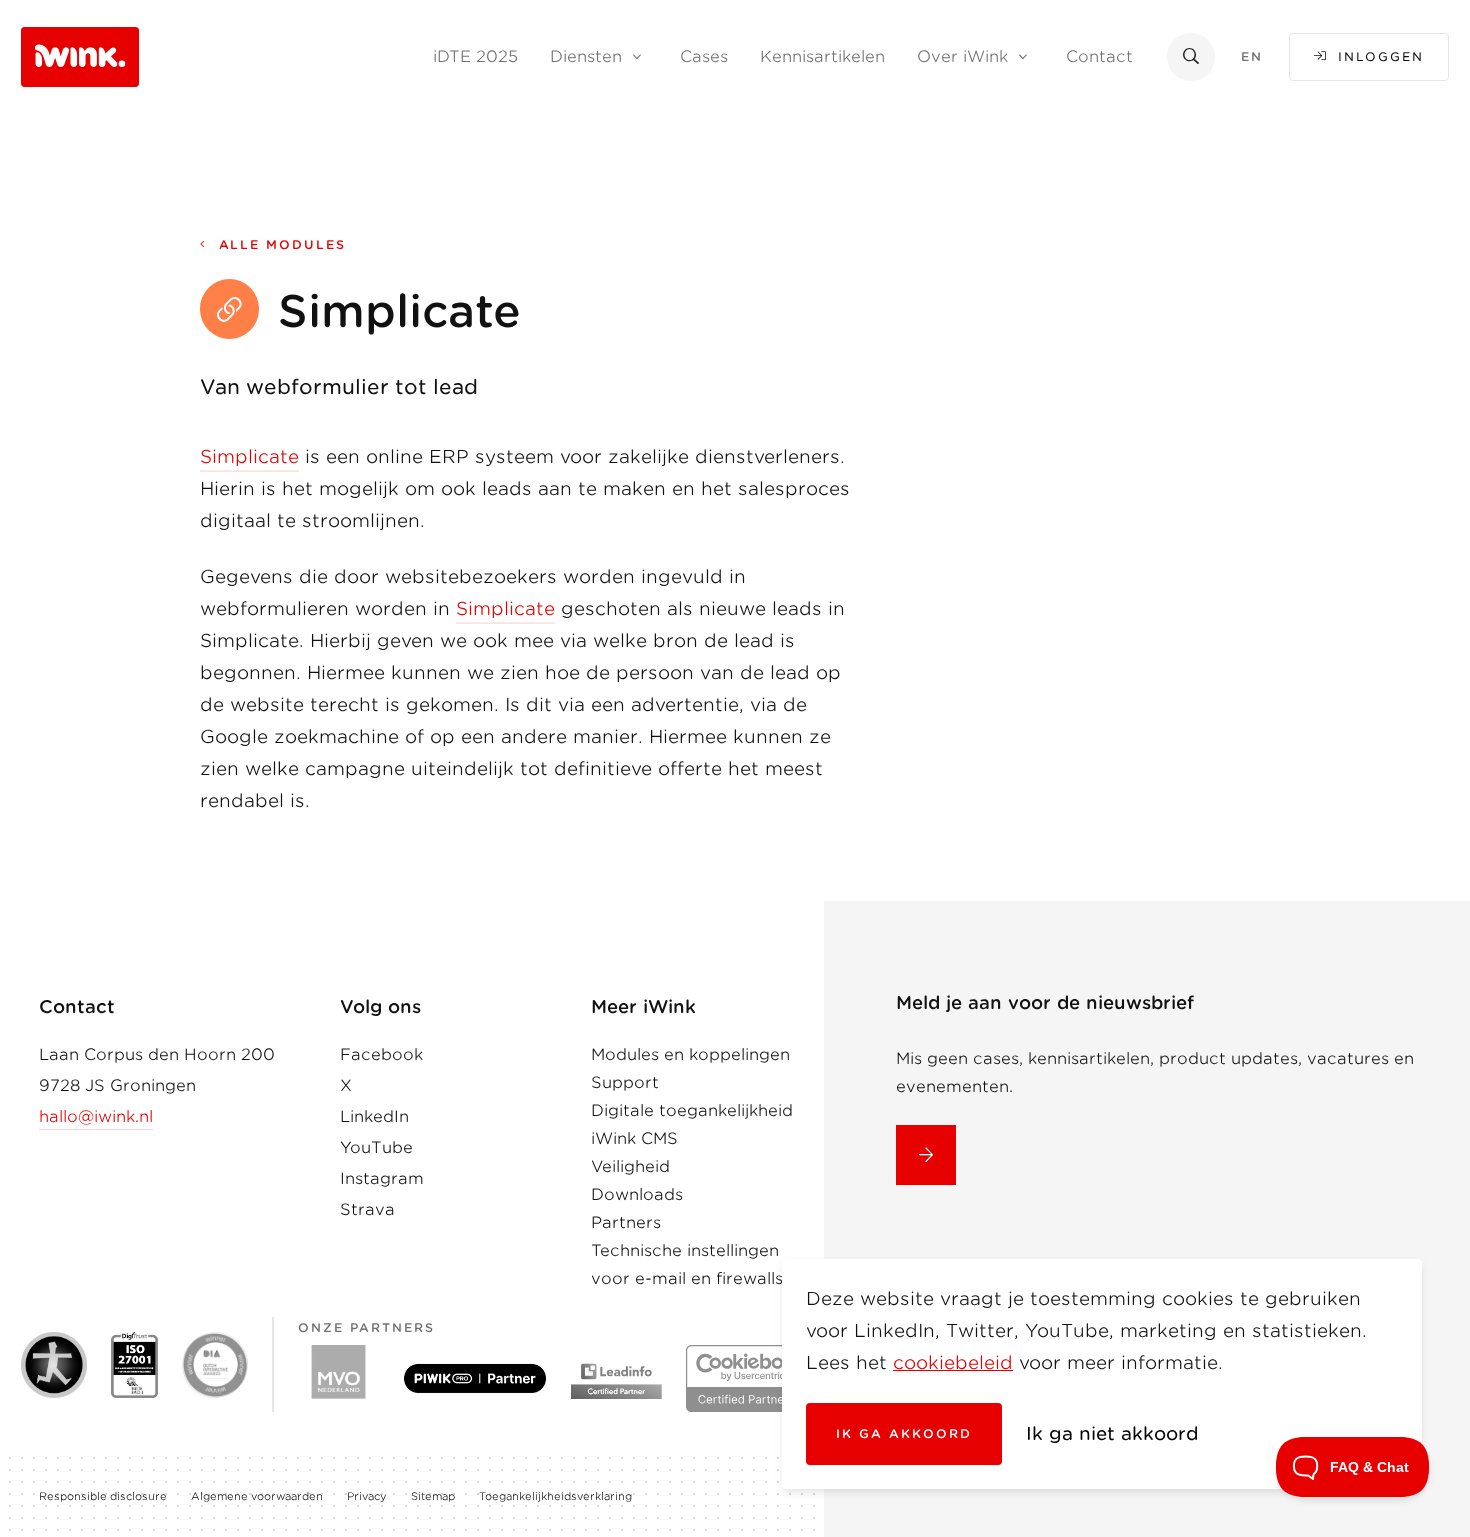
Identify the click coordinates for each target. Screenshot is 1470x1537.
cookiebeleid (953, 1362)
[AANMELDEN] (926, 1155)
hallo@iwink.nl (96, 1116)
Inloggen (1381, 56)
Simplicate (249, 456)
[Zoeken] (1190, 56)
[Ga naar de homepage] (80, 55)
